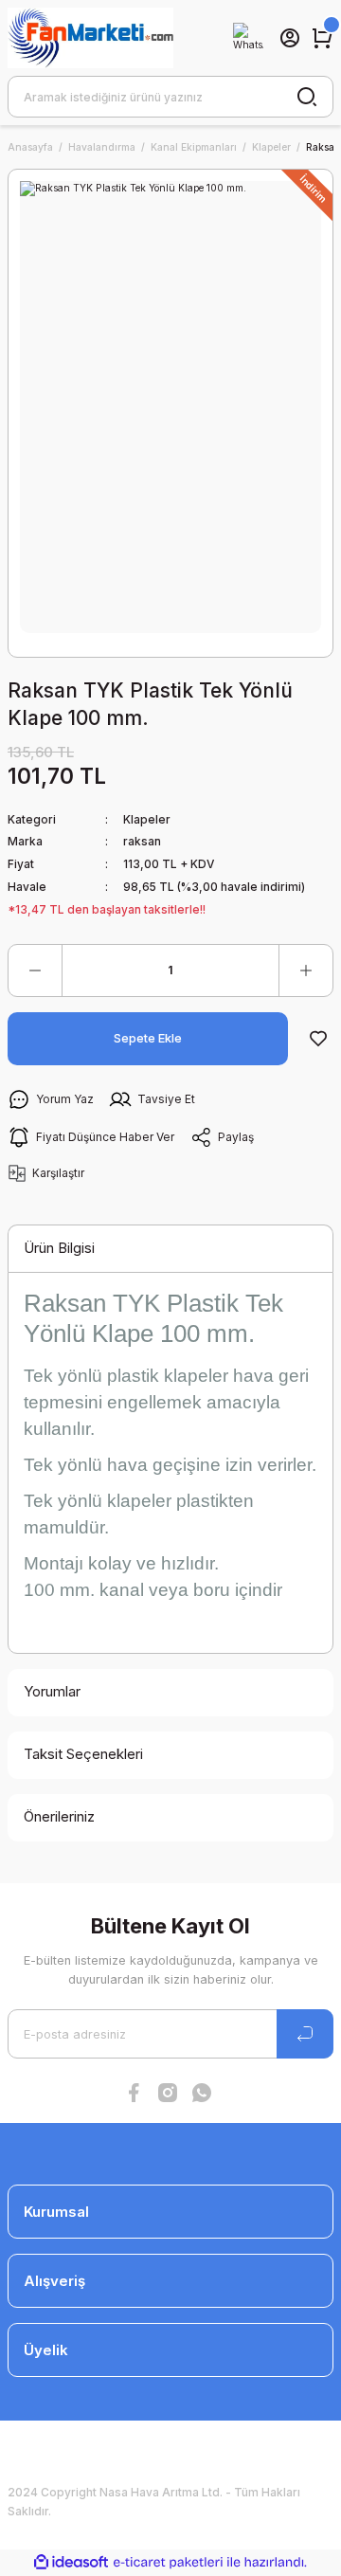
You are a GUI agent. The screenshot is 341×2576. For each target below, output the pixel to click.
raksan (142, 841)
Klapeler (147, 819)
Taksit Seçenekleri (83, 1754)
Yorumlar (52, 1691)
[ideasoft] (71, 2563)
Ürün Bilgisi (59, 1248)
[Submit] (305, 2034)
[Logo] (90, 38)
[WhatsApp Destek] (248, 38)
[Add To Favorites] (318, 1039)
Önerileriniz (59, 1816)
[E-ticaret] (168, 2562)
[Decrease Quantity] (35, 971)
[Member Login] (290, 38)
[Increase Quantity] (306, 971)
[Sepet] (322, 38)
